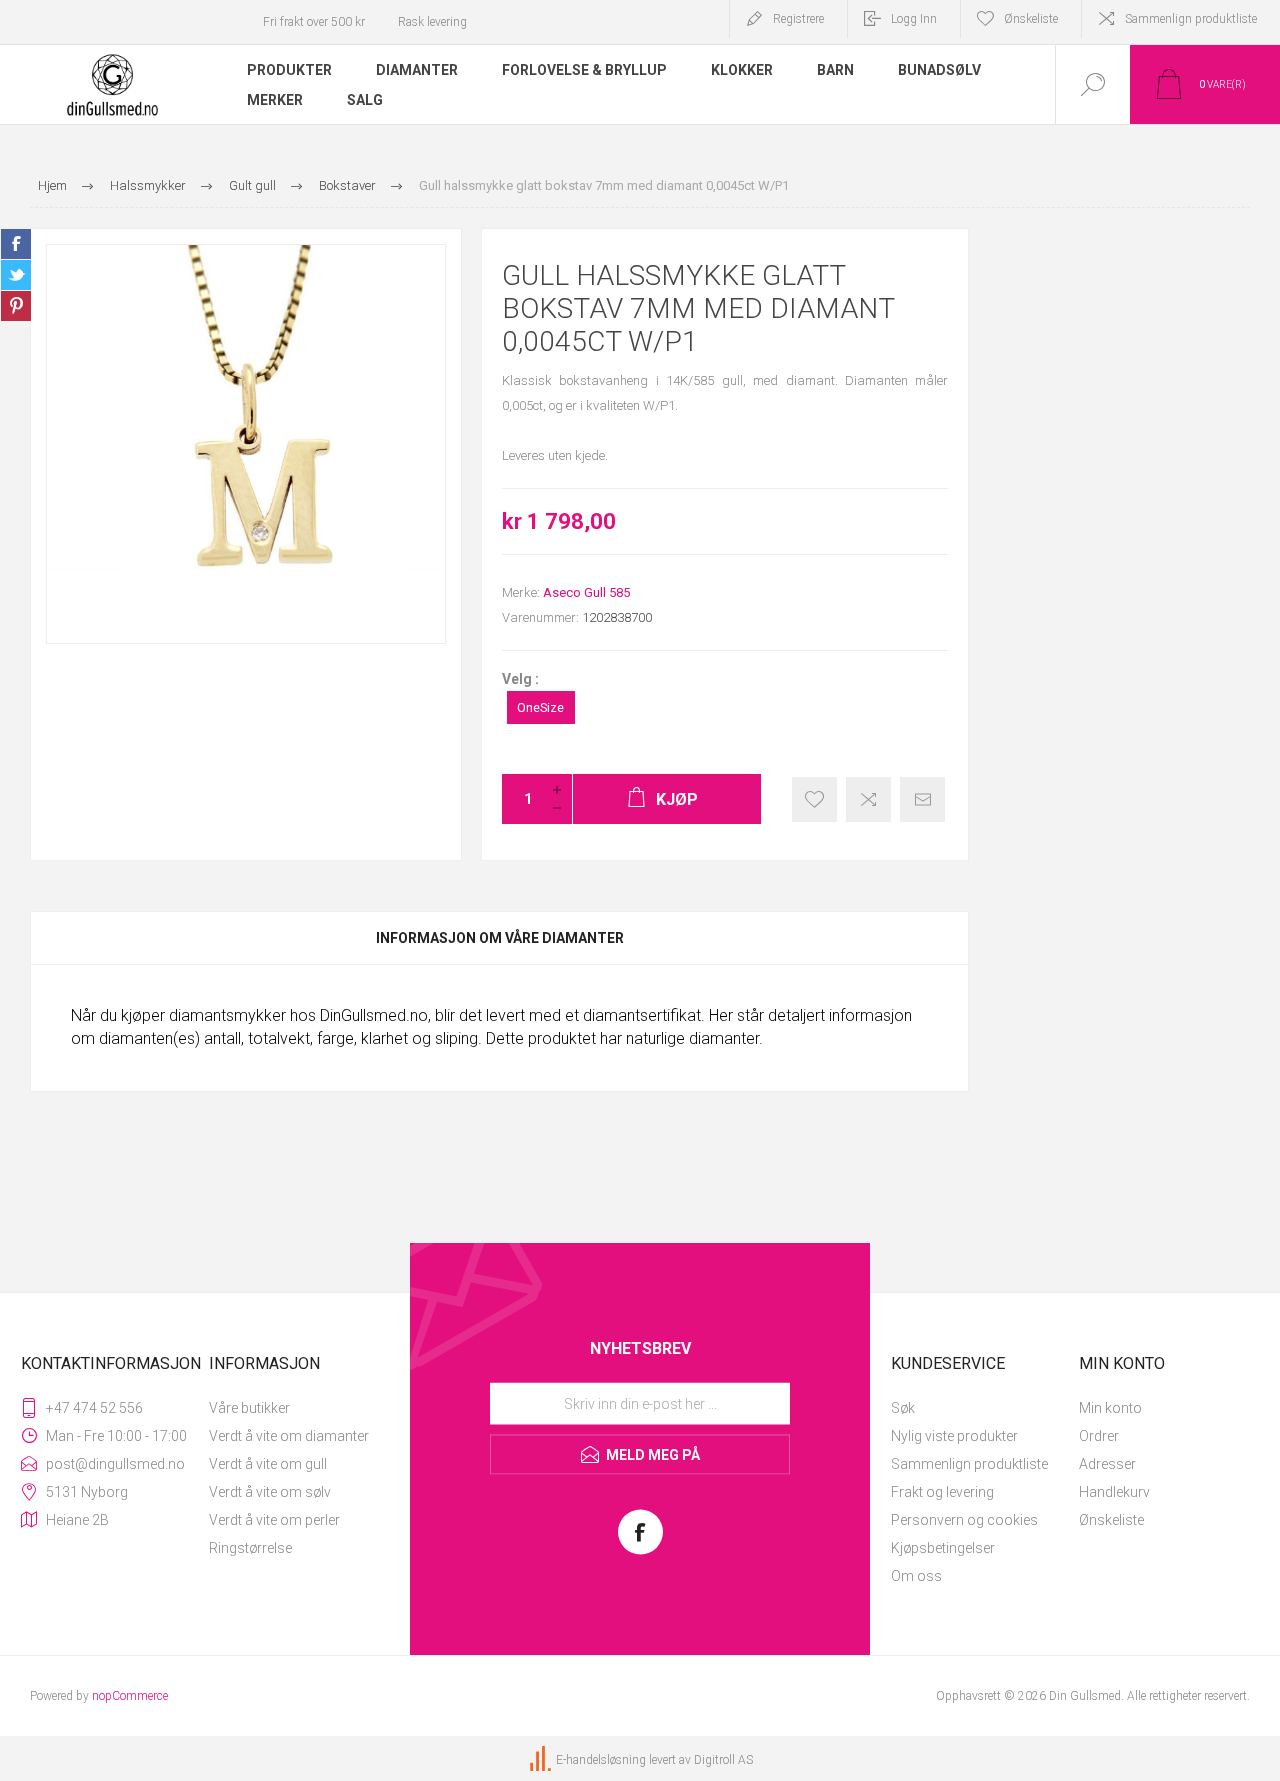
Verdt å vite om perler (274, 1520)
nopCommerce (130, 1696)
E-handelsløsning (601, 1760)
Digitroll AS (723, 1760)
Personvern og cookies (964, 1520)
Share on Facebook (16, 244)
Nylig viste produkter (954, 1436)
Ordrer (1099, 1436)
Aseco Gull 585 (586, 592)
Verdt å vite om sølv (270, 1492)
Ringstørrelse (250, 1548)
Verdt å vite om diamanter (289, 1436)
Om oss (916, 1576)
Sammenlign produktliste (1191, 19)
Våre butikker (249, 1408)
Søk (903, 1408)
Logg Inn (914, 19)
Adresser (1107, 1464)
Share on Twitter (16, 275)
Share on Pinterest (16, 306)
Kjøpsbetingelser (943, 1548)
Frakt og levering (942, 1492)
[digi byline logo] (542, 1760)
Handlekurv (1114, 1492)
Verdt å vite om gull (268, 1464)
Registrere (798, 19)
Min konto (1110, 1408)
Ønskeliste (1111, 1520)
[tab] (499, 938)
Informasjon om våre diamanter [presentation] (500, 938)
